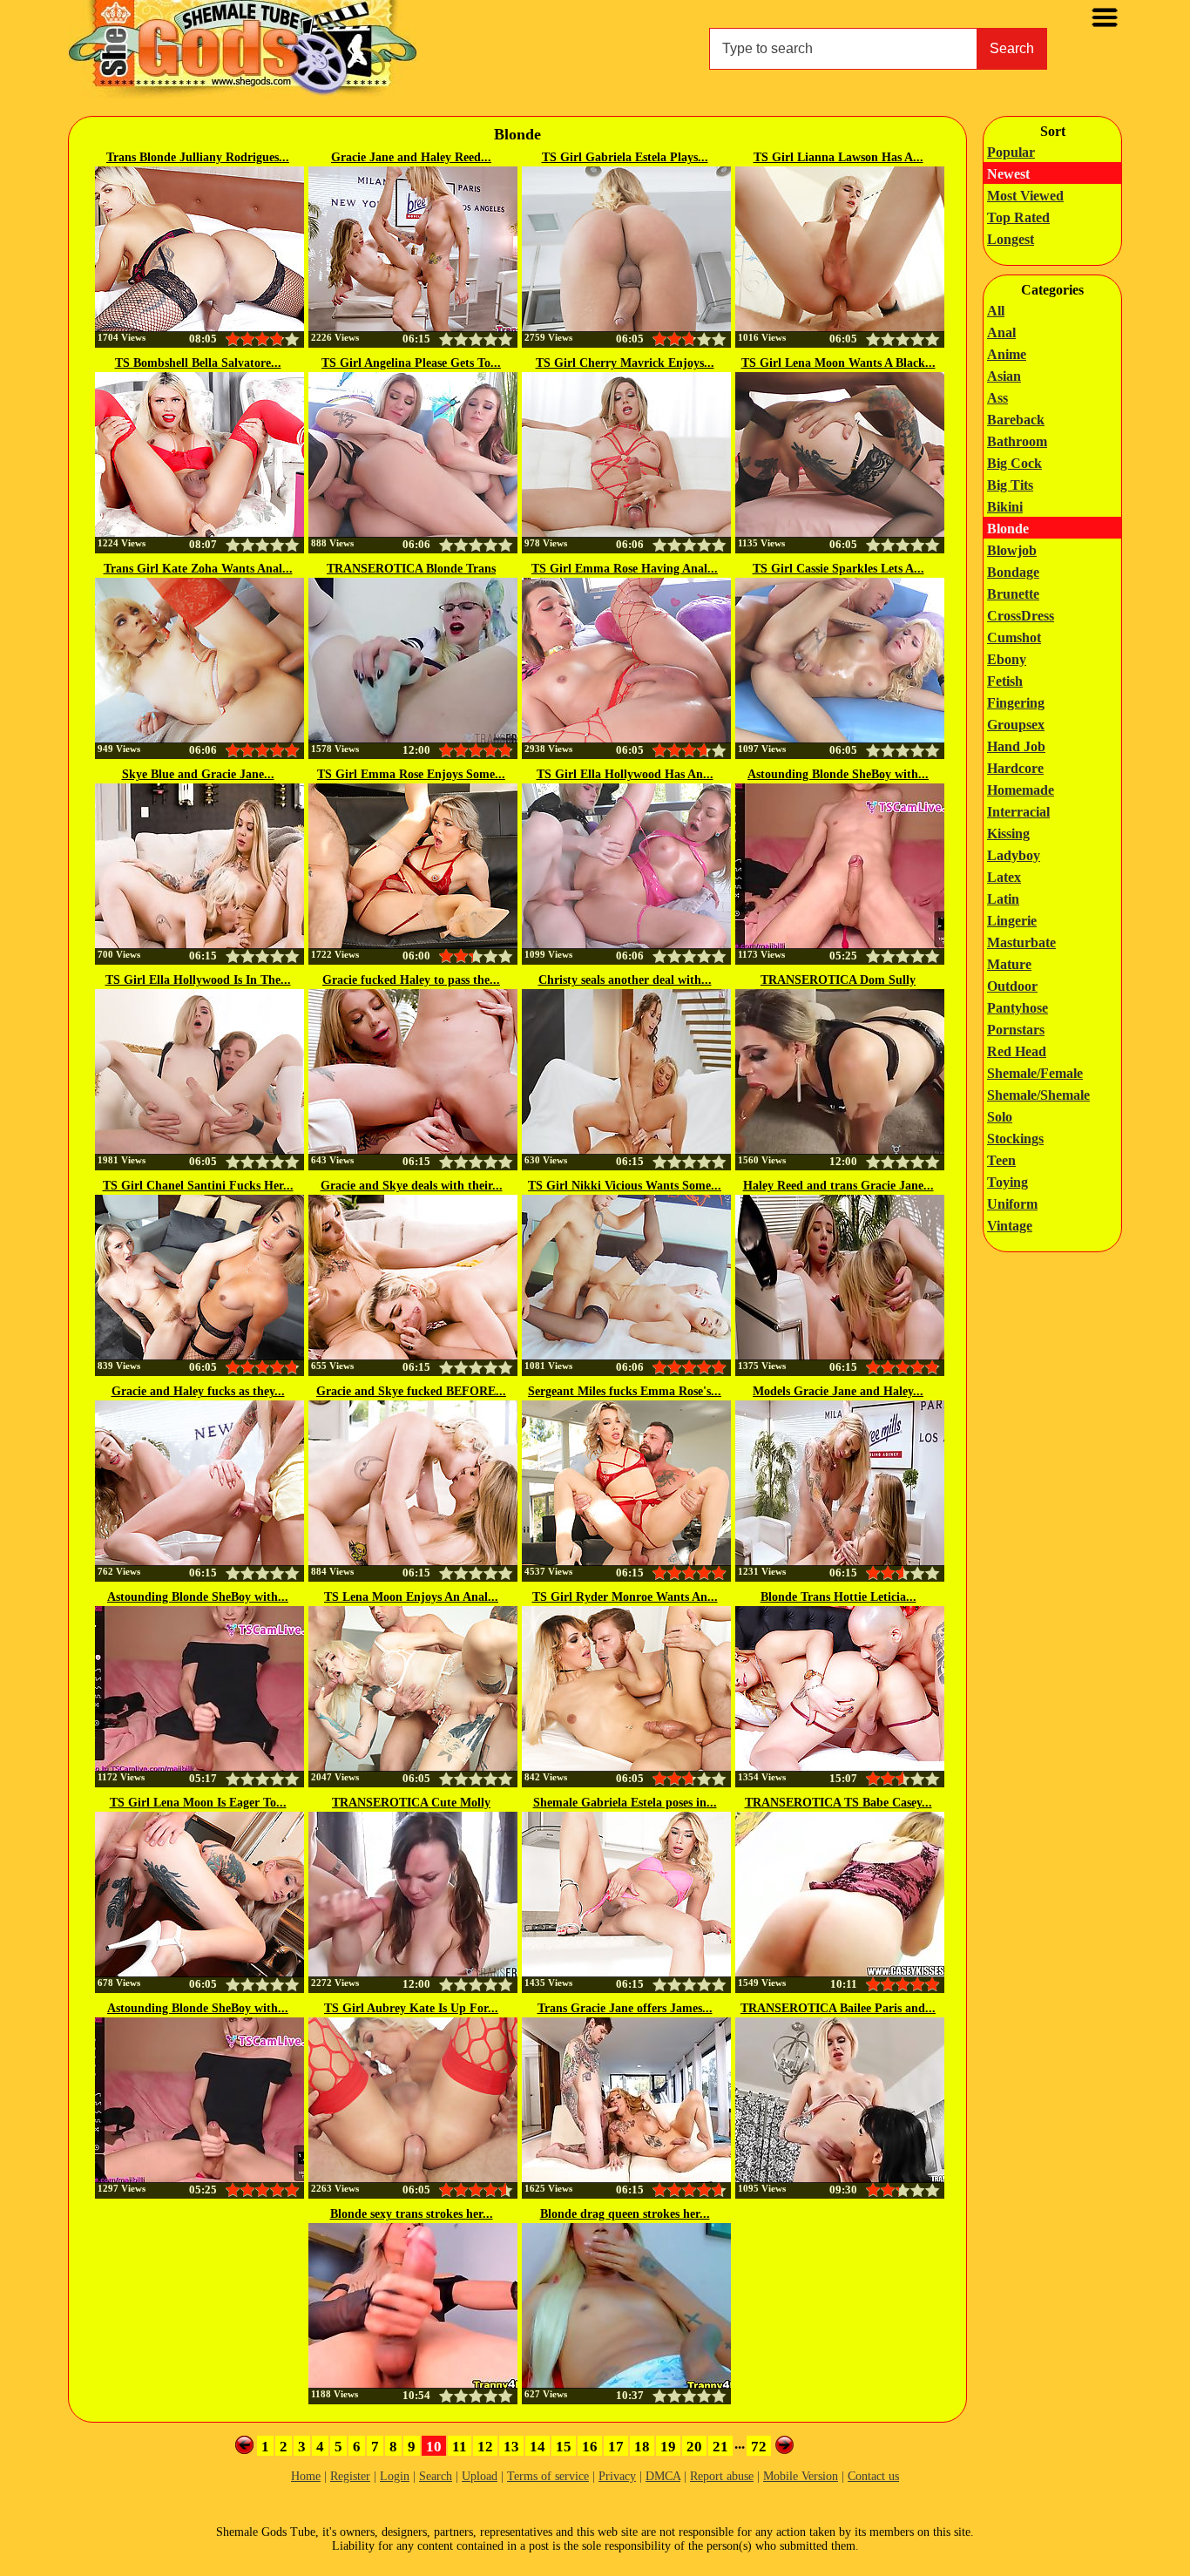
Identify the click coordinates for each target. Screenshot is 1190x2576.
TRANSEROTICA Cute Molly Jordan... (411, 1804)
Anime (1007, 354)
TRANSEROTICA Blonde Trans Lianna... (411, 570)
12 (485, 2447)
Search (1012, 48)
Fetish (1005, 681)
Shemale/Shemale (1038, 1095)
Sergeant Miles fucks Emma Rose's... (625, 1391)
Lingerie (1012, 921)
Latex (1004, 877)
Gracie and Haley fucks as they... (198, 1391)
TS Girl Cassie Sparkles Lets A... (838, 569)
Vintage (1010, 1226)
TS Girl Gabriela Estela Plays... (625, 157)
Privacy (617, 2476)
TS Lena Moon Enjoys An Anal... (411, 1597)
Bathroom (1017, 441)
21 (720, 2447)
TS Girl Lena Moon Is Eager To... (198, 1803)
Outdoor (1012, 986)
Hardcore (1015, 768)
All (996, 311)
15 (564, 2447)
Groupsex (1016, 725)
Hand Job (1016, 746)
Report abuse (722, 2476)
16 (590, 2447)
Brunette (1013, 594)
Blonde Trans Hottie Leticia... (838, 1597)
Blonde (1008, 529)
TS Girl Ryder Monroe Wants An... (625, 1597)
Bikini (1005, 507)
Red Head (1017, 1051)
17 (616, 2447)
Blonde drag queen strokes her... (625, 2214)
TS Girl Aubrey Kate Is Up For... (411, 2008)
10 (434, 2447)
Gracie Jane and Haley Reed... (411, 157)
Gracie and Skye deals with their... (412, 1186)
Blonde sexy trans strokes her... (412, 2214)
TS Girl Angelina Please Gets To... (411, 363)
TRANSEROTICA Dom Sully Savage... (838, 981)
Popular (1011, 152)
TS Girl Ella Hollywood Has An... (625, 774)
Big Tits (1010, 485)
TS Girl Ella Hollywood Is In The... (198, 980)
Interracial (1018, 812)
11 (460, 2447)
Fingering (1016, 703)
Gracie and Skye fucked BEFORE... (411, 1391)
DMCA (663, 2476)
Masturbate (1021, 942)
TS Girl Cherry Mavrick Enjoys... (625, 363)
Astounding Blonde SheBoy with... (838, 774)
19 (668, 2447)
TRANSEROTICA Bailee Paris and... (838, 2008)
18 (642, 2447)
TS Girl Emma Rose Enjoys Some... (411, 774)
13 (511, 2447)
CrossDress (1021, 616)
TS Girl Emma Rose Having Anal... (625, 569)
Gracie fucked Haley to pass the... (411, 980)
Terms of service (548, 2476)
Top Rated (1018, 217)
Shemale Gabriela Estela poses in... (625, 1803)
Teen (1001, 1160)
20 (694, 2447)
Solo (1000, 1117)
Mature (1009, 964)
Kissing (1008, 834)
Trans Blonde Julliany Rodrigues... (198, 157)
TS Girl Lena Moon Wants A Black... (838, 363)
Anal (1001, 332)
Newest (1008, 174)
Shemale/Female (1035, 1073)
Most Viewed (1025, 196)
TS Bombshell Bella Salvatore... (198, 363)
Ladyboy (1014, 855)
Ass (997, 398)
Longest (1011, 239)
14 (538, 2447)
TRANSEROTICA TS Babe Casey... (838, 1803)
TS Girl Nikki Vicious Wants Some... (625, 1186)
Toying (1007, 1182)
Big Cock (1014, 463)
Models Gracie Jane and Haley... (838, 1391)
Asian (1004, 376)
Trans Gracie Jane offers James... (625, 2008)
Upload (480, 2476)
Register (350, 2476)
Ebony (1007, 659)
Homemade (1021, 790)
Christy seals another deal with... (625, 980)
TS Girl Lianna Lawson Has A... (838, 157)
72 (759, 2447)
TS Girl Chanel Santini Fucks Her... (198, 1186)
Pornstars (1016, 1030)
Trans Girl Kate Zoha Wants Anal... (198, 569)
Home (306, 2476)
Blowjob (1012, 550)
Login (395, 2476)
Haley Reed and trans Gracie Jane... (838, 1186)
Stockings (1015, 1139)
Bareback (1016, 420)
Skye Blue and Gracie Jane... (198, 774)
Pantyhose (1018, 1008)
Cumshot (1014, 637)
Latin (1003, 899)
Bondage (1013, 572)
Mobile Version (801, 2476)
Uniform (1012, 1204)
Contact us (873, 2476)
